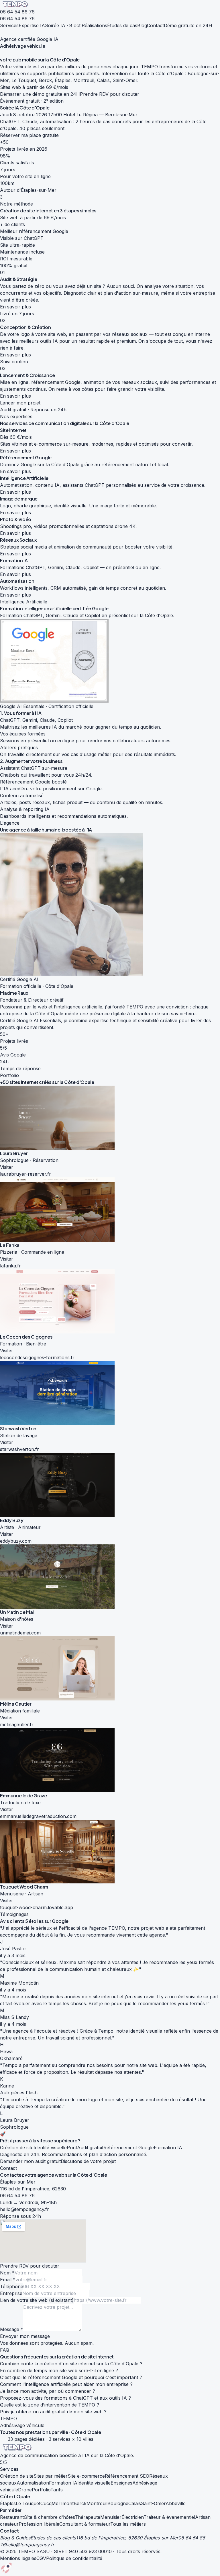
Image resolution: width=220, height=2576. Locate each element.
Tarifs (57, 2490)
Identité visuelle (94, 2483)
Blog (142, 25)
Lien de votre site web (37, 2300)
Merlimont (63, 2503)
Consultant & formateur (85, 2524)
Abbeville (176, 2503)
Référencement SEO (127, 2476)
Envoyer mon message (25, 2336)
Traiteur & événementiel (169, 2517)
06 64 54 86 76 (17, 12)
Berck (80, 2503)
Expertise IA (32, 25)
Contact (155, 25)
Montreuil (97, 2503)
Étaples (8, 2503)
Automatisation (33, 2483)
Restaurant (12, 2517)
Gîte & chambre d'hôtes (49, 2517)
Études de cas (122, 25)
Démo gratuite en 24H (188, 25)
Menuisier (111, 2517)
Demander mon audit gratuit (30, 2161)
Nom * (7, 2273)
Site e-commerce (86, 2476)
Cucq (46, 2503)
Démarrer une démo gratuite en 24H (40, 94)
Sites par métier (51, 2476)
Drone (25, 2490)
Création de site (17, 2476)
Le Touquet (28, 2503)
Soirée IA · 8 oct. (63, 25)
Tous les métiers (128, 2524)
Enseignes (121, 2483)
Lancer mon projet (20, 403)
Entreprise (11, 2293)
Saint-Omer (153, 2503)
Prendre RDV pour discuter (110, 94)
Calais (135, 2503)
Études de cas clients (53, 2538)
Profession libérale (39, 2524)
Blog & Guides (15, 2538)
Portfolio (41, 2490)
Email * (8, 2280)
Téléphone (12, 2286)
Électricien (132, 2517)
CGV (41, 2558)
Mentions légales (18, 2558)
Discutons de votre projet (88, 2161)
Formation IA (63, 2483)
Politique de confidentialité (74, 2558)
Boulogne (118, 2503)
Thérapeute (88, 2517)
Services (9, 25)
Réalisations (94, 25)
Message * (12, 2329)
